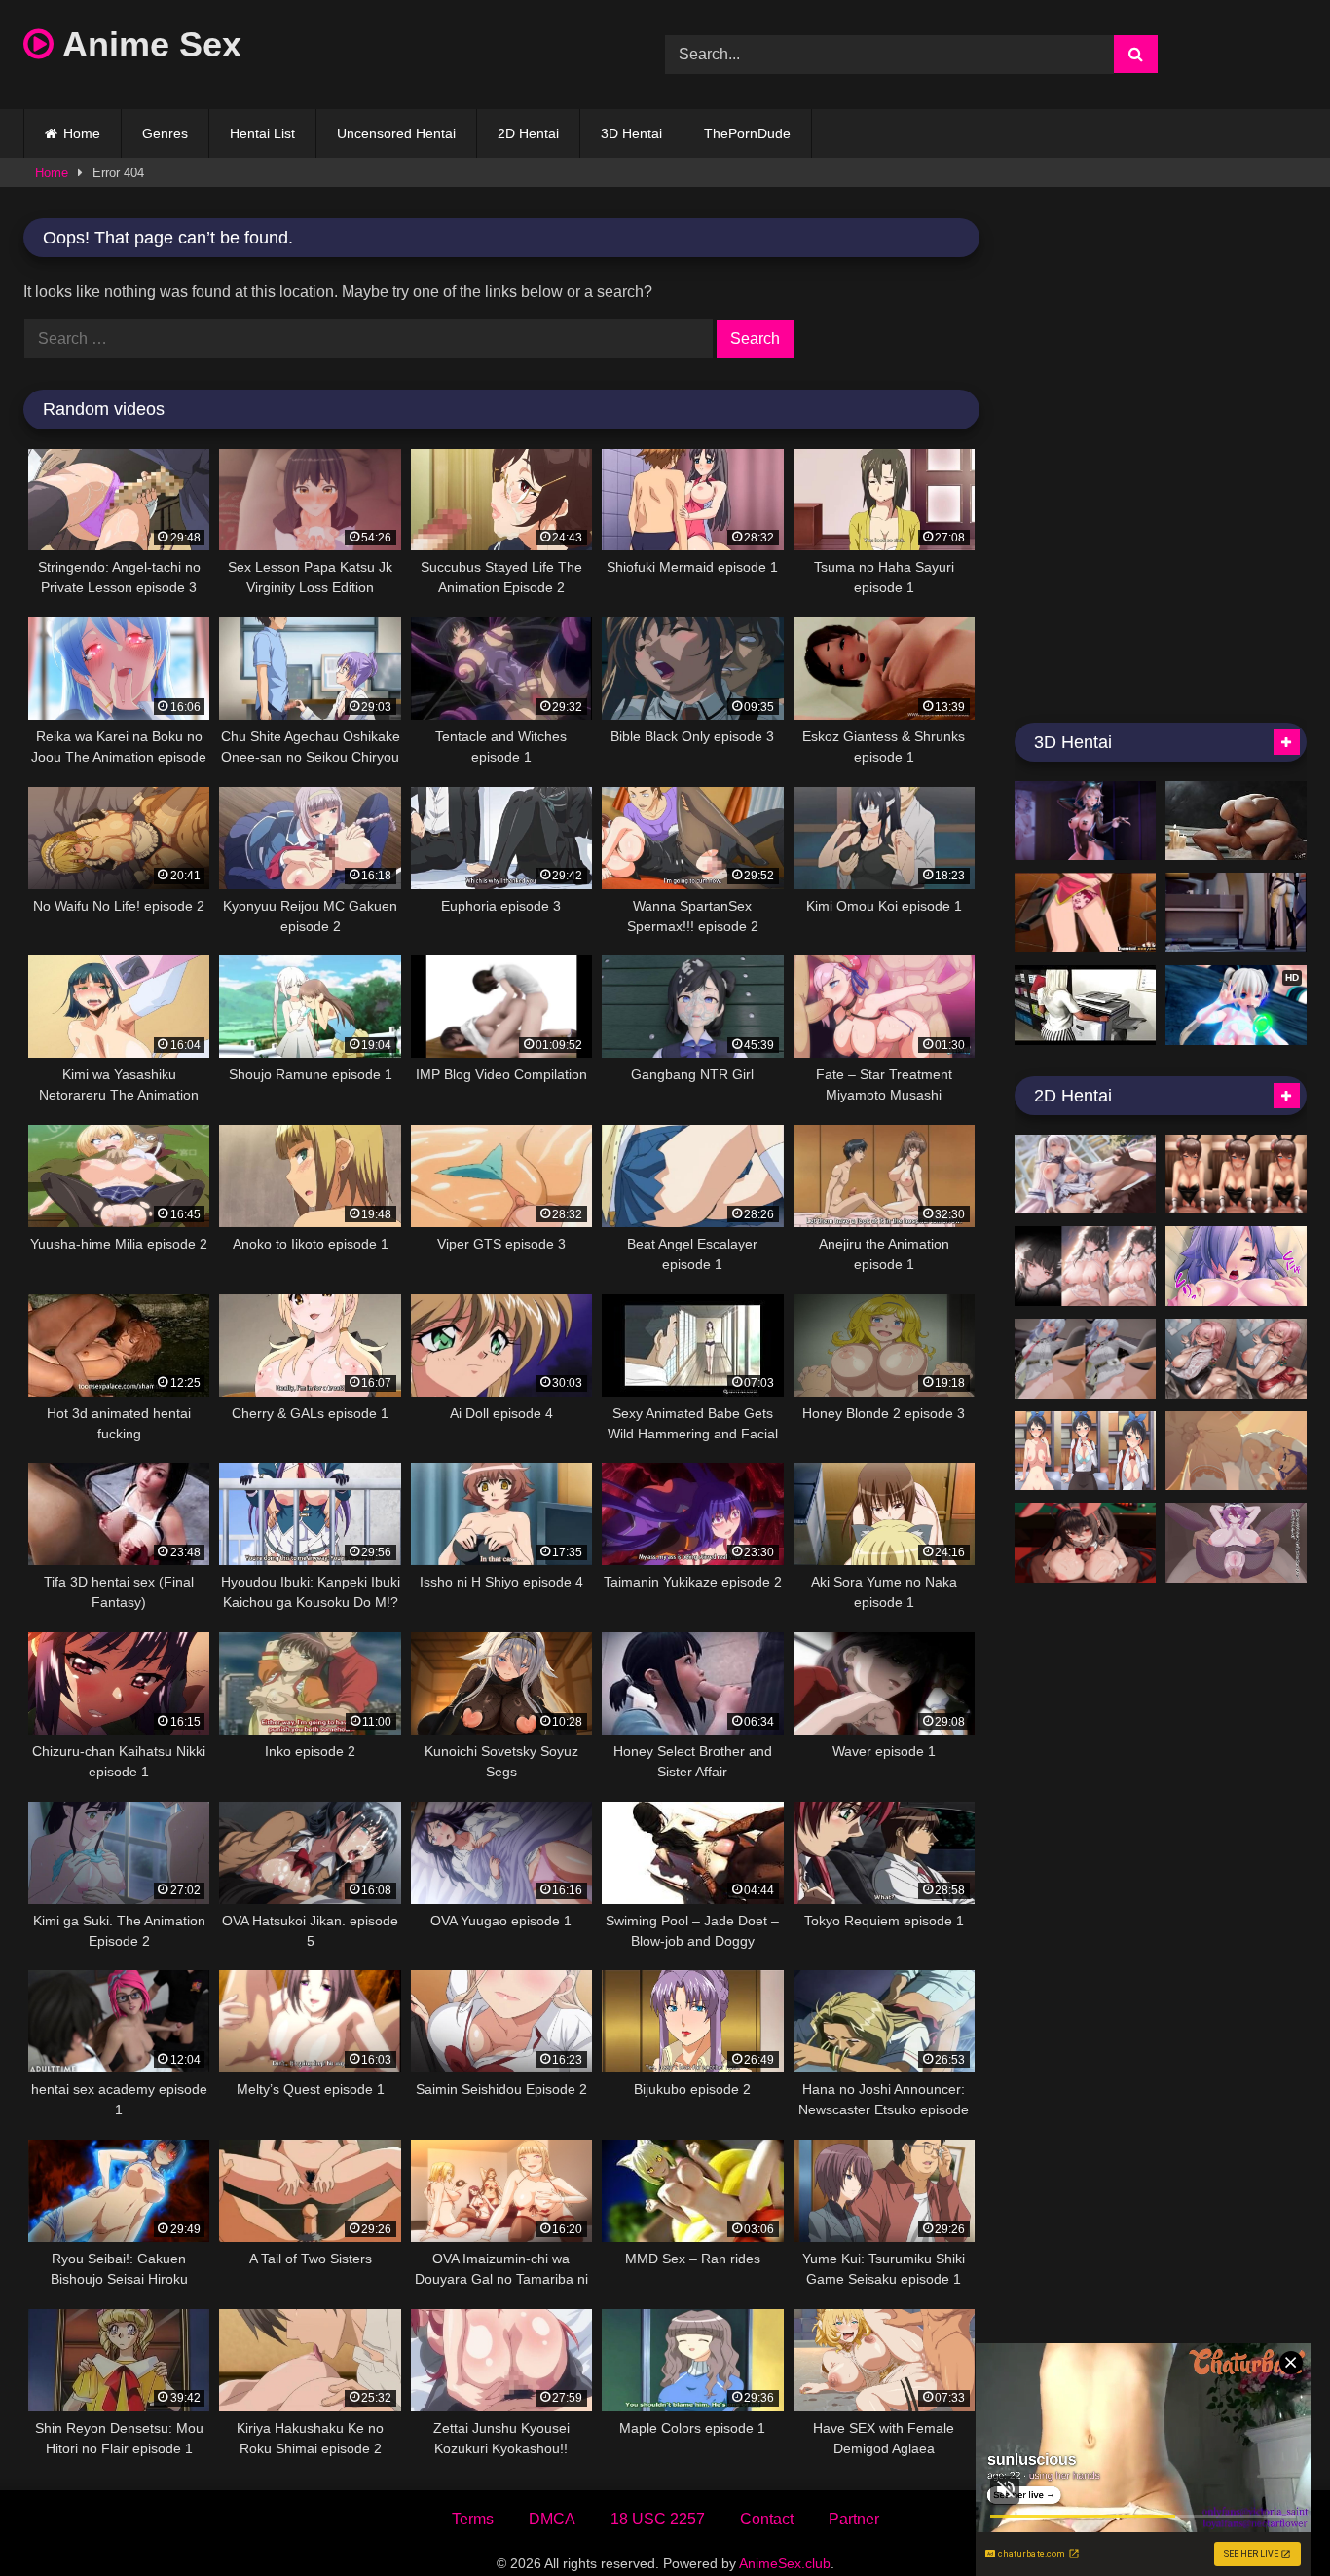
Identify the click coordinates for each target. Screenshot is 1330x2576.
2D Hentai (528, 133)
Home (82, 133)
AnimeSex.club (785, 2563)
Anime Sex (148, 44)
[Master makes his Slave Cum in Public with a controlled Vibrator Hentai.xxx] (1085, 913)
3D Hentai (631, 133)
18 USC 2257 (658, 2519)
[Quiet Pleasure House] (1085, 1175)
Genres (165, 133)
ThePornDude (747, 133)
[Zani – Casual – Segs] (1085, 1359)
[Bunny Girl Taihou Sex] (1085, 1543)
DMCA (552, 2519)
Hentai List (262, 133)
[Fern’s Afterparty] (1236, 1451)
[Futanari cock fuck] (1236, 821)
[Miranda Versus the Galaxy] (1236, 913)
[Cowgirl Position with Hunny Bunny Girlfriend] (1236, 1175)
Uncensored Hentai (396, 133)
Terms (473, 2519)
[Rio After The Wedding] (1085, 1266)
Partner (854, 2519)
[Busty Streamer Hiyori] (1236, 1266)
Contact (767, 2519)
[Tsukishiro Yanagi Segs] (1236, 1359)
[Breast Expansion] (1085, 1005)
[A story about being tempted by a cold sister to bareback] (1236, 1543)
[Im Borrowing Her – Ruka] (1085, 1451)
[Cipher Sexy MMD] (1085, 821)
